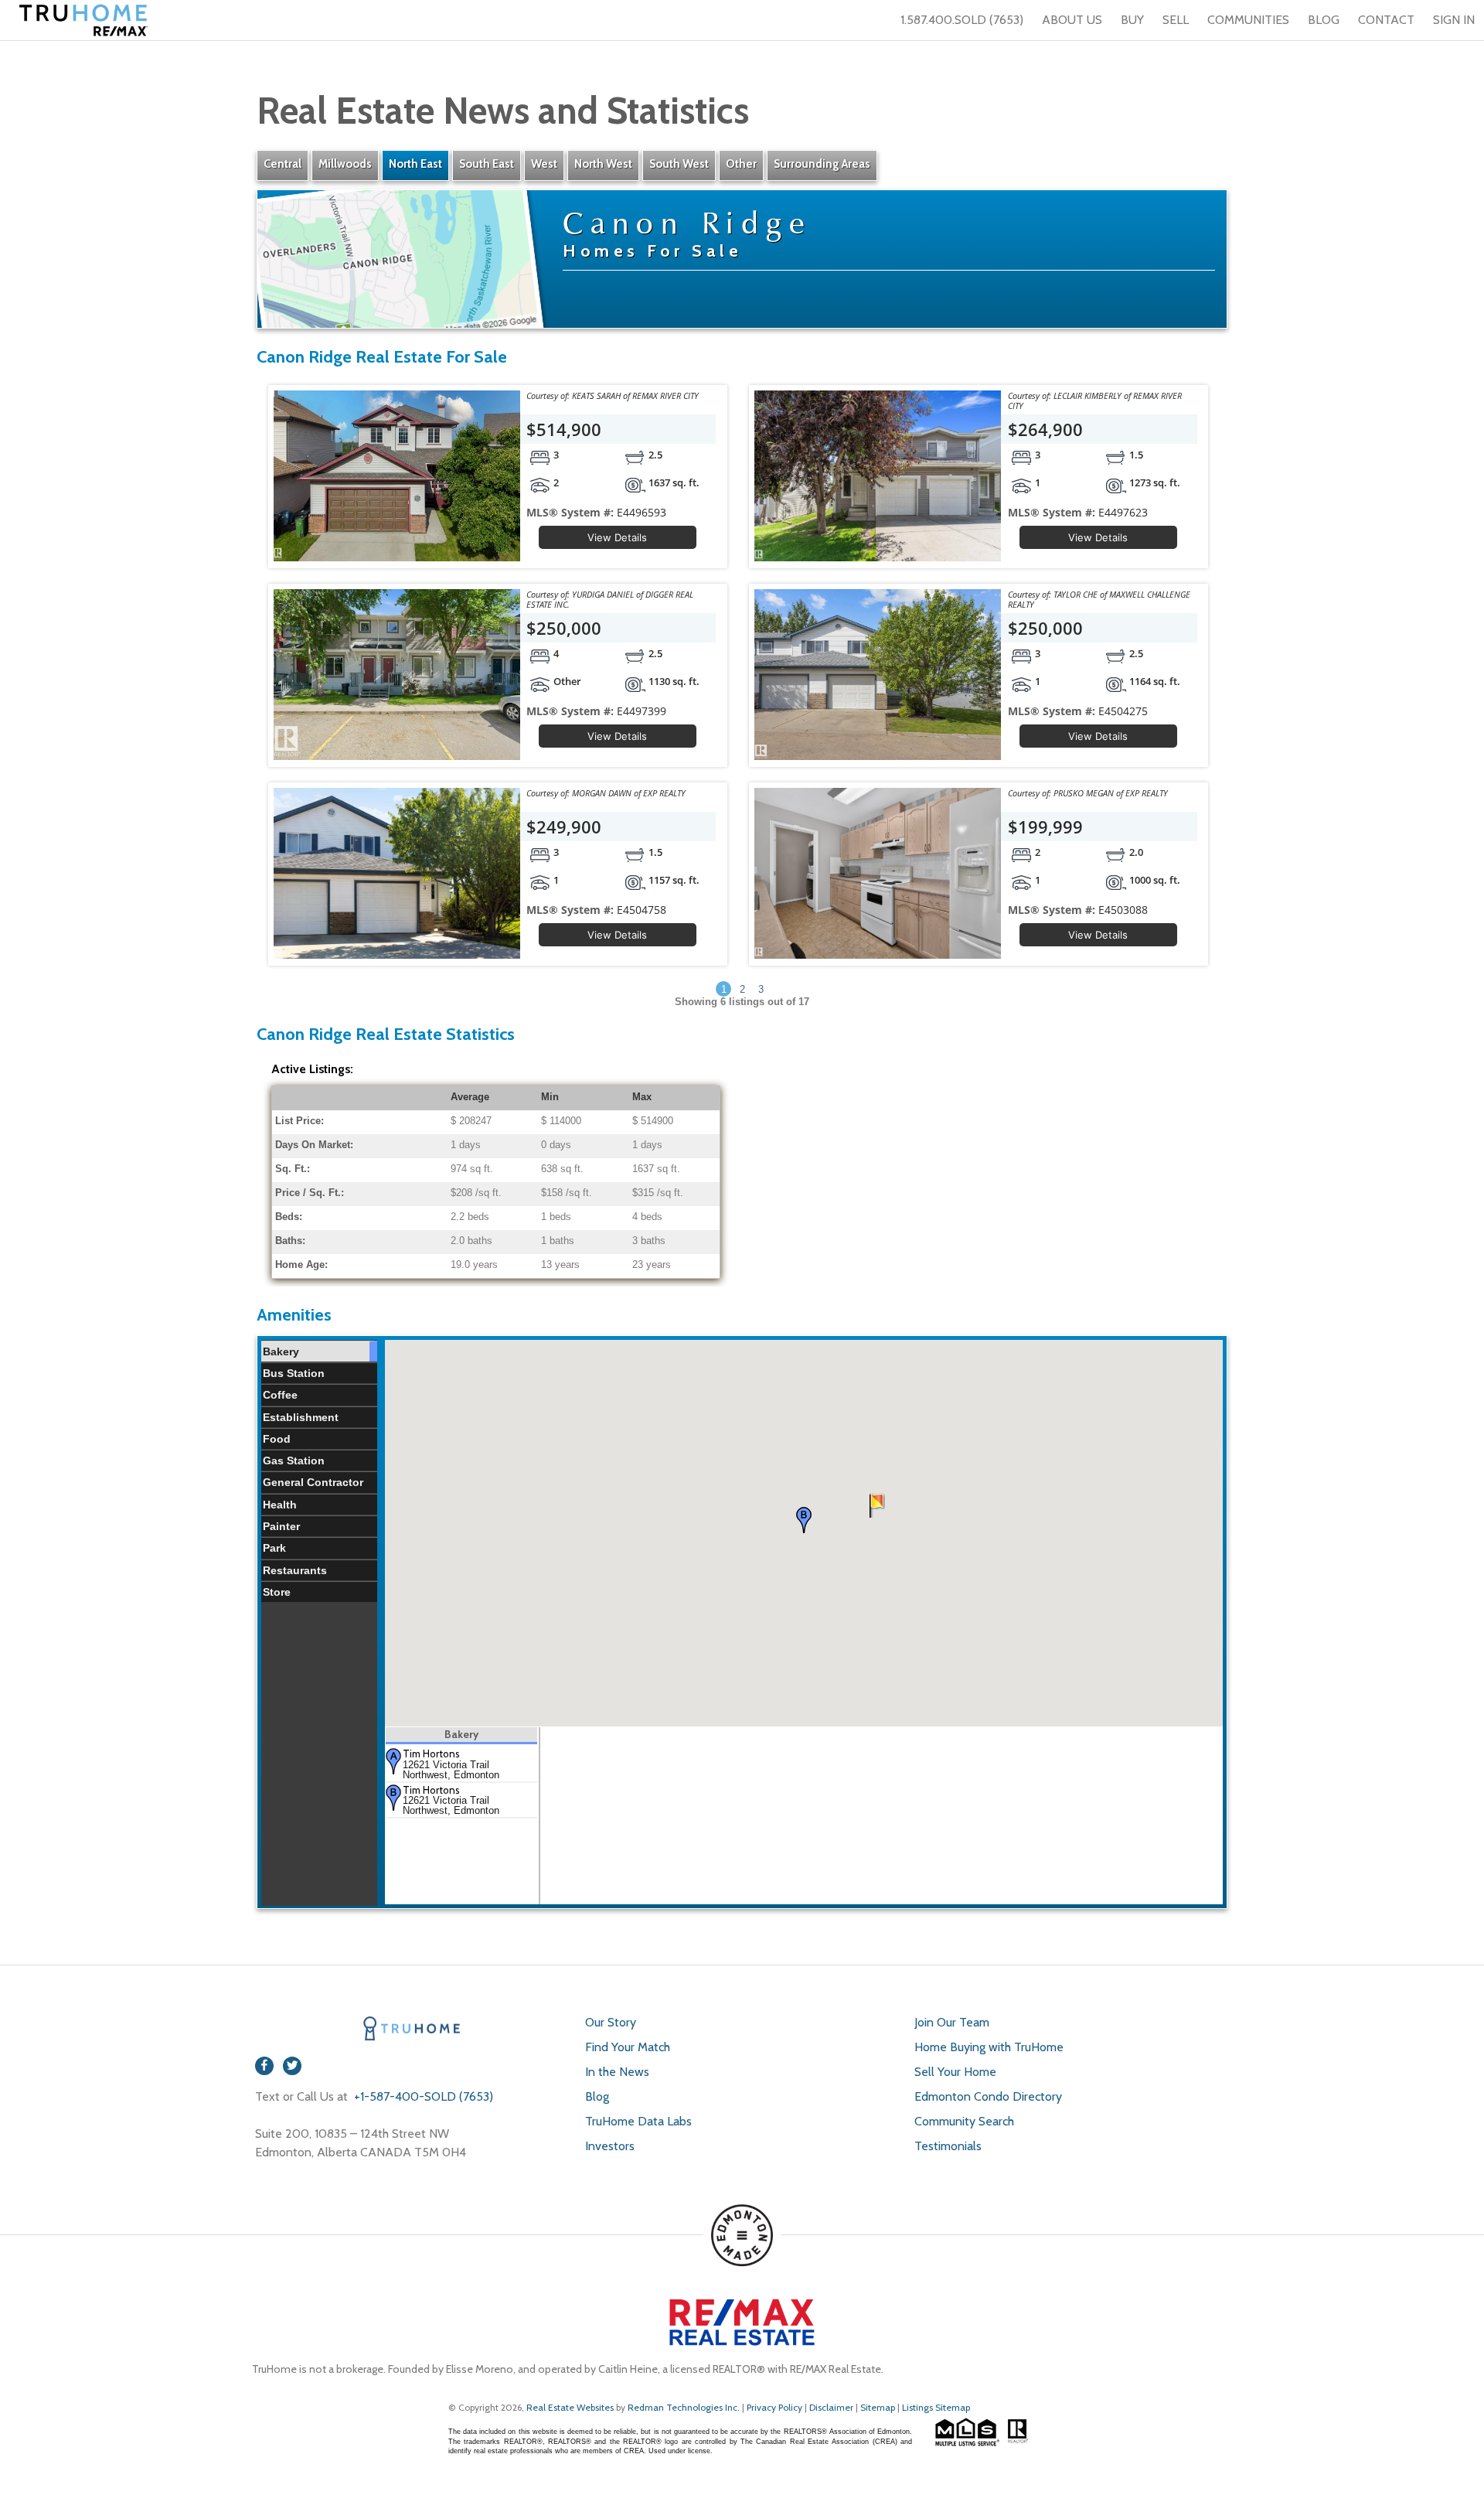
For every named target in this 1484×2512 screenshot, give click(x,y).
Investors (610, 2146)
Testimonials (948, 2146)
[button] (804, 1520)
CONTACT (1386, 20)
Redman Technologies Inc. (685, 2407)
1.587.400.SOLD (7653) (962, 20)
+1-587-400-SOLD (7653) (422, 2096)
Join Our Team (952, 2022)
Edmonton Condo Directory (988, 2096)
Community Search (964, 2121)
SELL (1176, 20)
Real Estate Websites (571, 2407)
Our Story (611, 2022)
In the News (617, 2072)
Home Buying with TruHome (989, 2047)
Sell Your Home (955, 2072)
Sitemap (878, 2407)
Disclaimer (831, 2407)
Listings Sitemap (936, 2407)
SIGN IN (1454, 20)
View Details (617, 537)
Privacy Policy (774, 2407)
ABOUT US (1072, 20)
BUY (1132, 20)
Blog (597, 2096)
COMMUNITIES (1248, 20)
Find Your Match (628, 2047)
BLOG (1324, 20)
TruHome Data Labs (638, 2121)
